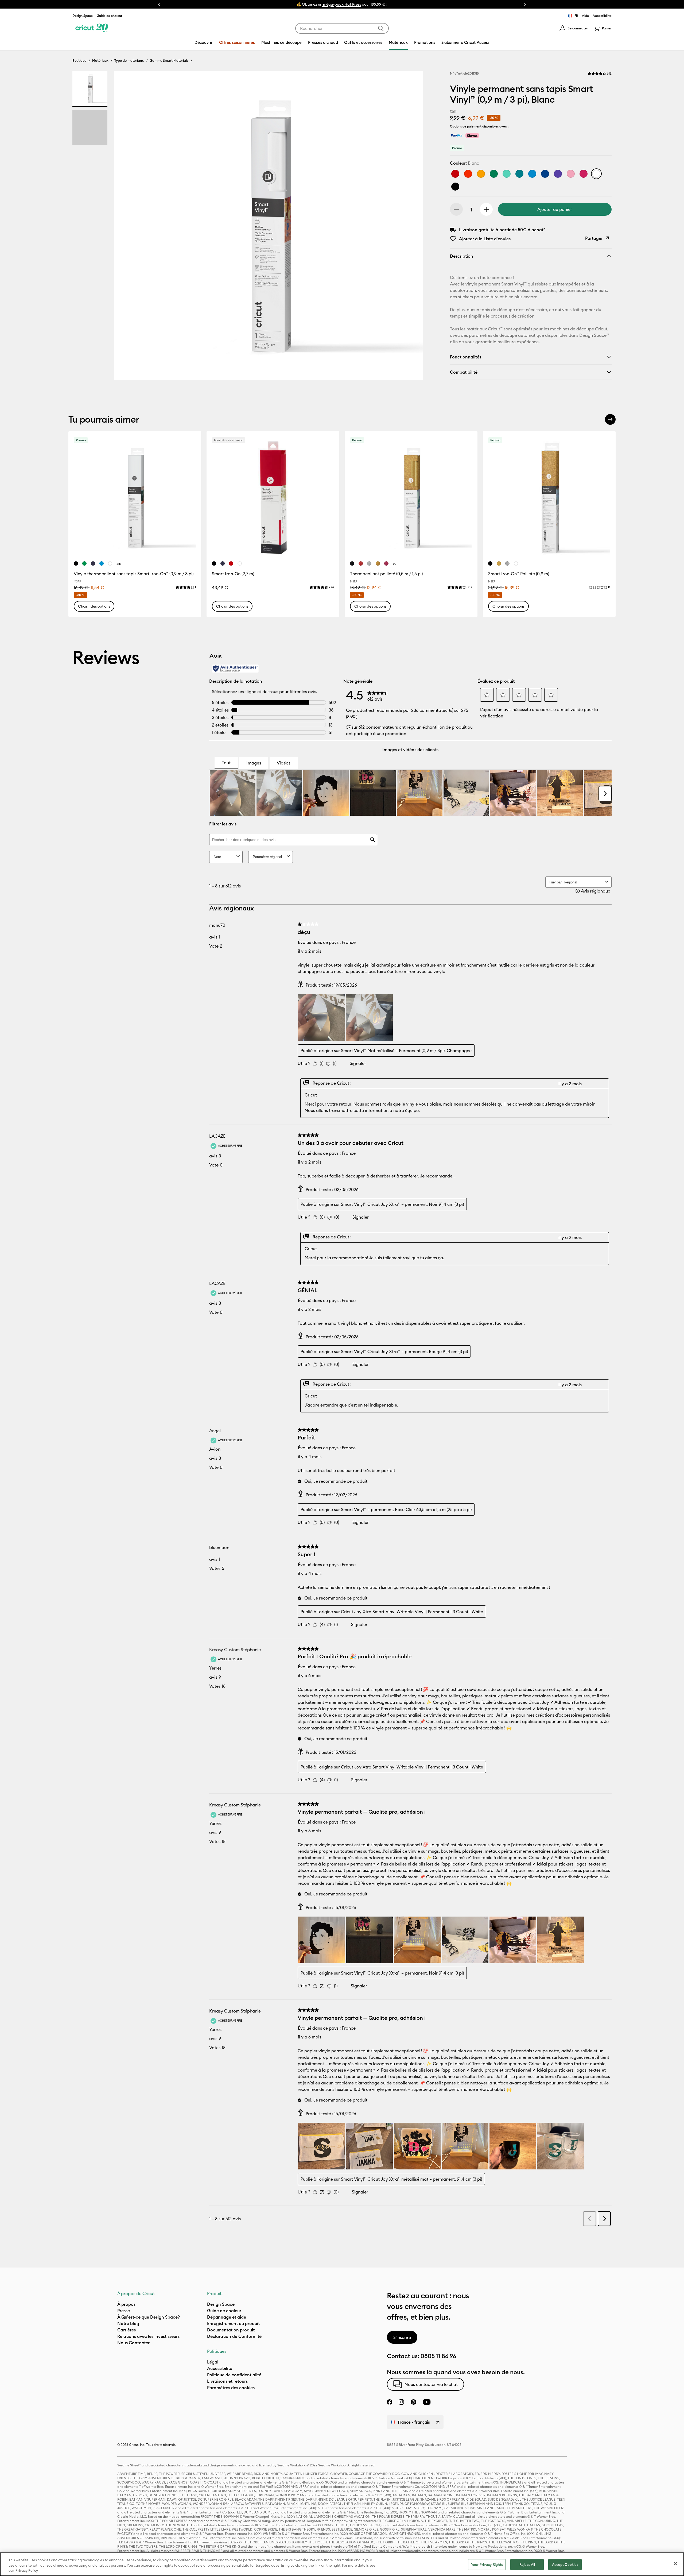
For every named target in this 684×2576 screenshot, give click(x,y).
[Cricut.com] (92, 28)
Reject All (527, 2564)
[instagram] (401, 2402)
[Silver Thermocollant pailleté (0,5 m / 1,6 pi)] (369, 563)
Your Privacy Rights (487, 2564)
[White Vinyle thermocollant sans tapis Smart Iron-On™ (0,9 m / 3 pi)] (110, 563)
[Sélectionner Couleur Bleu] (545, 174)
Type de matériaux (129, 60)
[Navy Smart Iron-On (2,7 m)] (223, 563)
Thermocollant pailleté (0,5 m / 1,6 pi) (386, 574)
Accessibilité (602, 16)
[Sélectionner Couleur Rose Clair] (571, 174)
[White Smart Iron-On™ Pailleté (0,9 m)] (516, 563)
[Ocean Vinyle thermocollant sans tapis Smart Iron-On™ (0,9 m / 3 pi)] (102, 563)
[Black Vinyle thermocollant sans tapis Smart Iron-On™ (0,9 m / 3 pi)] (76, 563)
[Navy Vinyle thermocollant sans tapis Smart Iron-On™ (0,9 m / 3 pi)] (93, 563)
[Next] (411, 227)
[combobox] (342, 28)
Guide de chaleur (110, 16)
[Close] (675, 2564)
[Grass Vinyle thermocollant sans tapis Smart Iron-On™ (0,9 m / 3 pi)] (84, 563)
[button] (574, 28)
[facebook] (390, 2402)
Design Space (83, 16)
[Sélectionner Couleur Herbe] (494, 174)
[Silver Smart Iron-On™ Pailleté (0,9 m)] (507, 563)
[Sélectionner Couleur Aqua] (519, 174)
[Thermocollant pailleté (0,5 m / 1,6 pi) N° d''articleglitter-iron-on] (411, 498)
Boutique (79, 60)
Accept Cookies (565, 2564)
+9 (395, 564)
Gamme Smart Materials (169, 60)
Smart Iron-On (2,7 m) (233, 574)
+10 (119, 564)
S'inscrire (402, 2337)
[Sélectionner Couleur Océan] (532, 174)
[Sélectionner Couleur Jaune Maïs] (481, 174)
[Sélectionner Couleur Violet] (558, 174)
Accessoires (364, 4)
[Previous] (126, 227)
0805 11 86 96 (438, 2356)
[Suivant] (610, 419)
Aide (585, 16)
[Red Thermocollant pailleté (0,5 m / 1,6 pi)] (361, 563)
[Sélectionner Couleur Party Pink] (584, 174)
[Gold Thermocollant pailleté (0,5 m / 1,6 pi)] (378, 563)
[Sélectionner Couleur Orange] (468, 174)
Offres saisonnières (237, 42)
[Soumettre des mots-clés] (381, 28)
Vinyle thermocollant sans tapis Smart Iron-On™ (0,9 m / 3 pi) (134, 574)
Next (525, 4)
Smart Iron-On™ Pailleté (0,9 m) (519, 574)
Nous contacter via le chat (431, 2384)
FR (576, 16)
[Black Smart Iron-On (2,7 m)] (214, 563)
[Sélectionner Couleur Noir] (455, 187)
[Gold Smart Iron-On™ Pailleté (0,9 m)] (499, 563)
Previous (159, 4)
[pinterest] (413, 2402)
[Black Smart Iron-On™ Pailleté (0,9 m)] (490, 563)
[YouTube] (427, 2402)
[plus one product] (486, 209)
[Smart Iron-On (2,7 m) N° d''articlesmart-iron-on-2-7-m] (273, 498)
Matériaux (340, 4)
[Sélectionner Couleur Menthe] (507, 174)
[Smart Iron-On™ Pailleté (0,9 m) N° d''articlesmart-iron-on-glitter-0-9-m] (549, 498)
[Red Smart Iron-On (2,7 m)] (231, 563)
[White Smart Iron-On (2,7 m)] (240, 563)
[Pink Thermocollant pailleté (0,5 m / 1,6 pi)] (386, 563)
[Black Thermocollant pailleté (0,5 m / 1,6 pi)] (352, 563)
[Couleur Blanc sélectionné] (596, 174)
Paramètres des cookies (231, 2388)
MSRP (454, 111)
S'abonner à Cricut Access (465, 42)
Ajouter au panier (555, 209)
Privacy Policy (27, 2570)
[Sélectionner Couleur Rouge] (455, 174)
